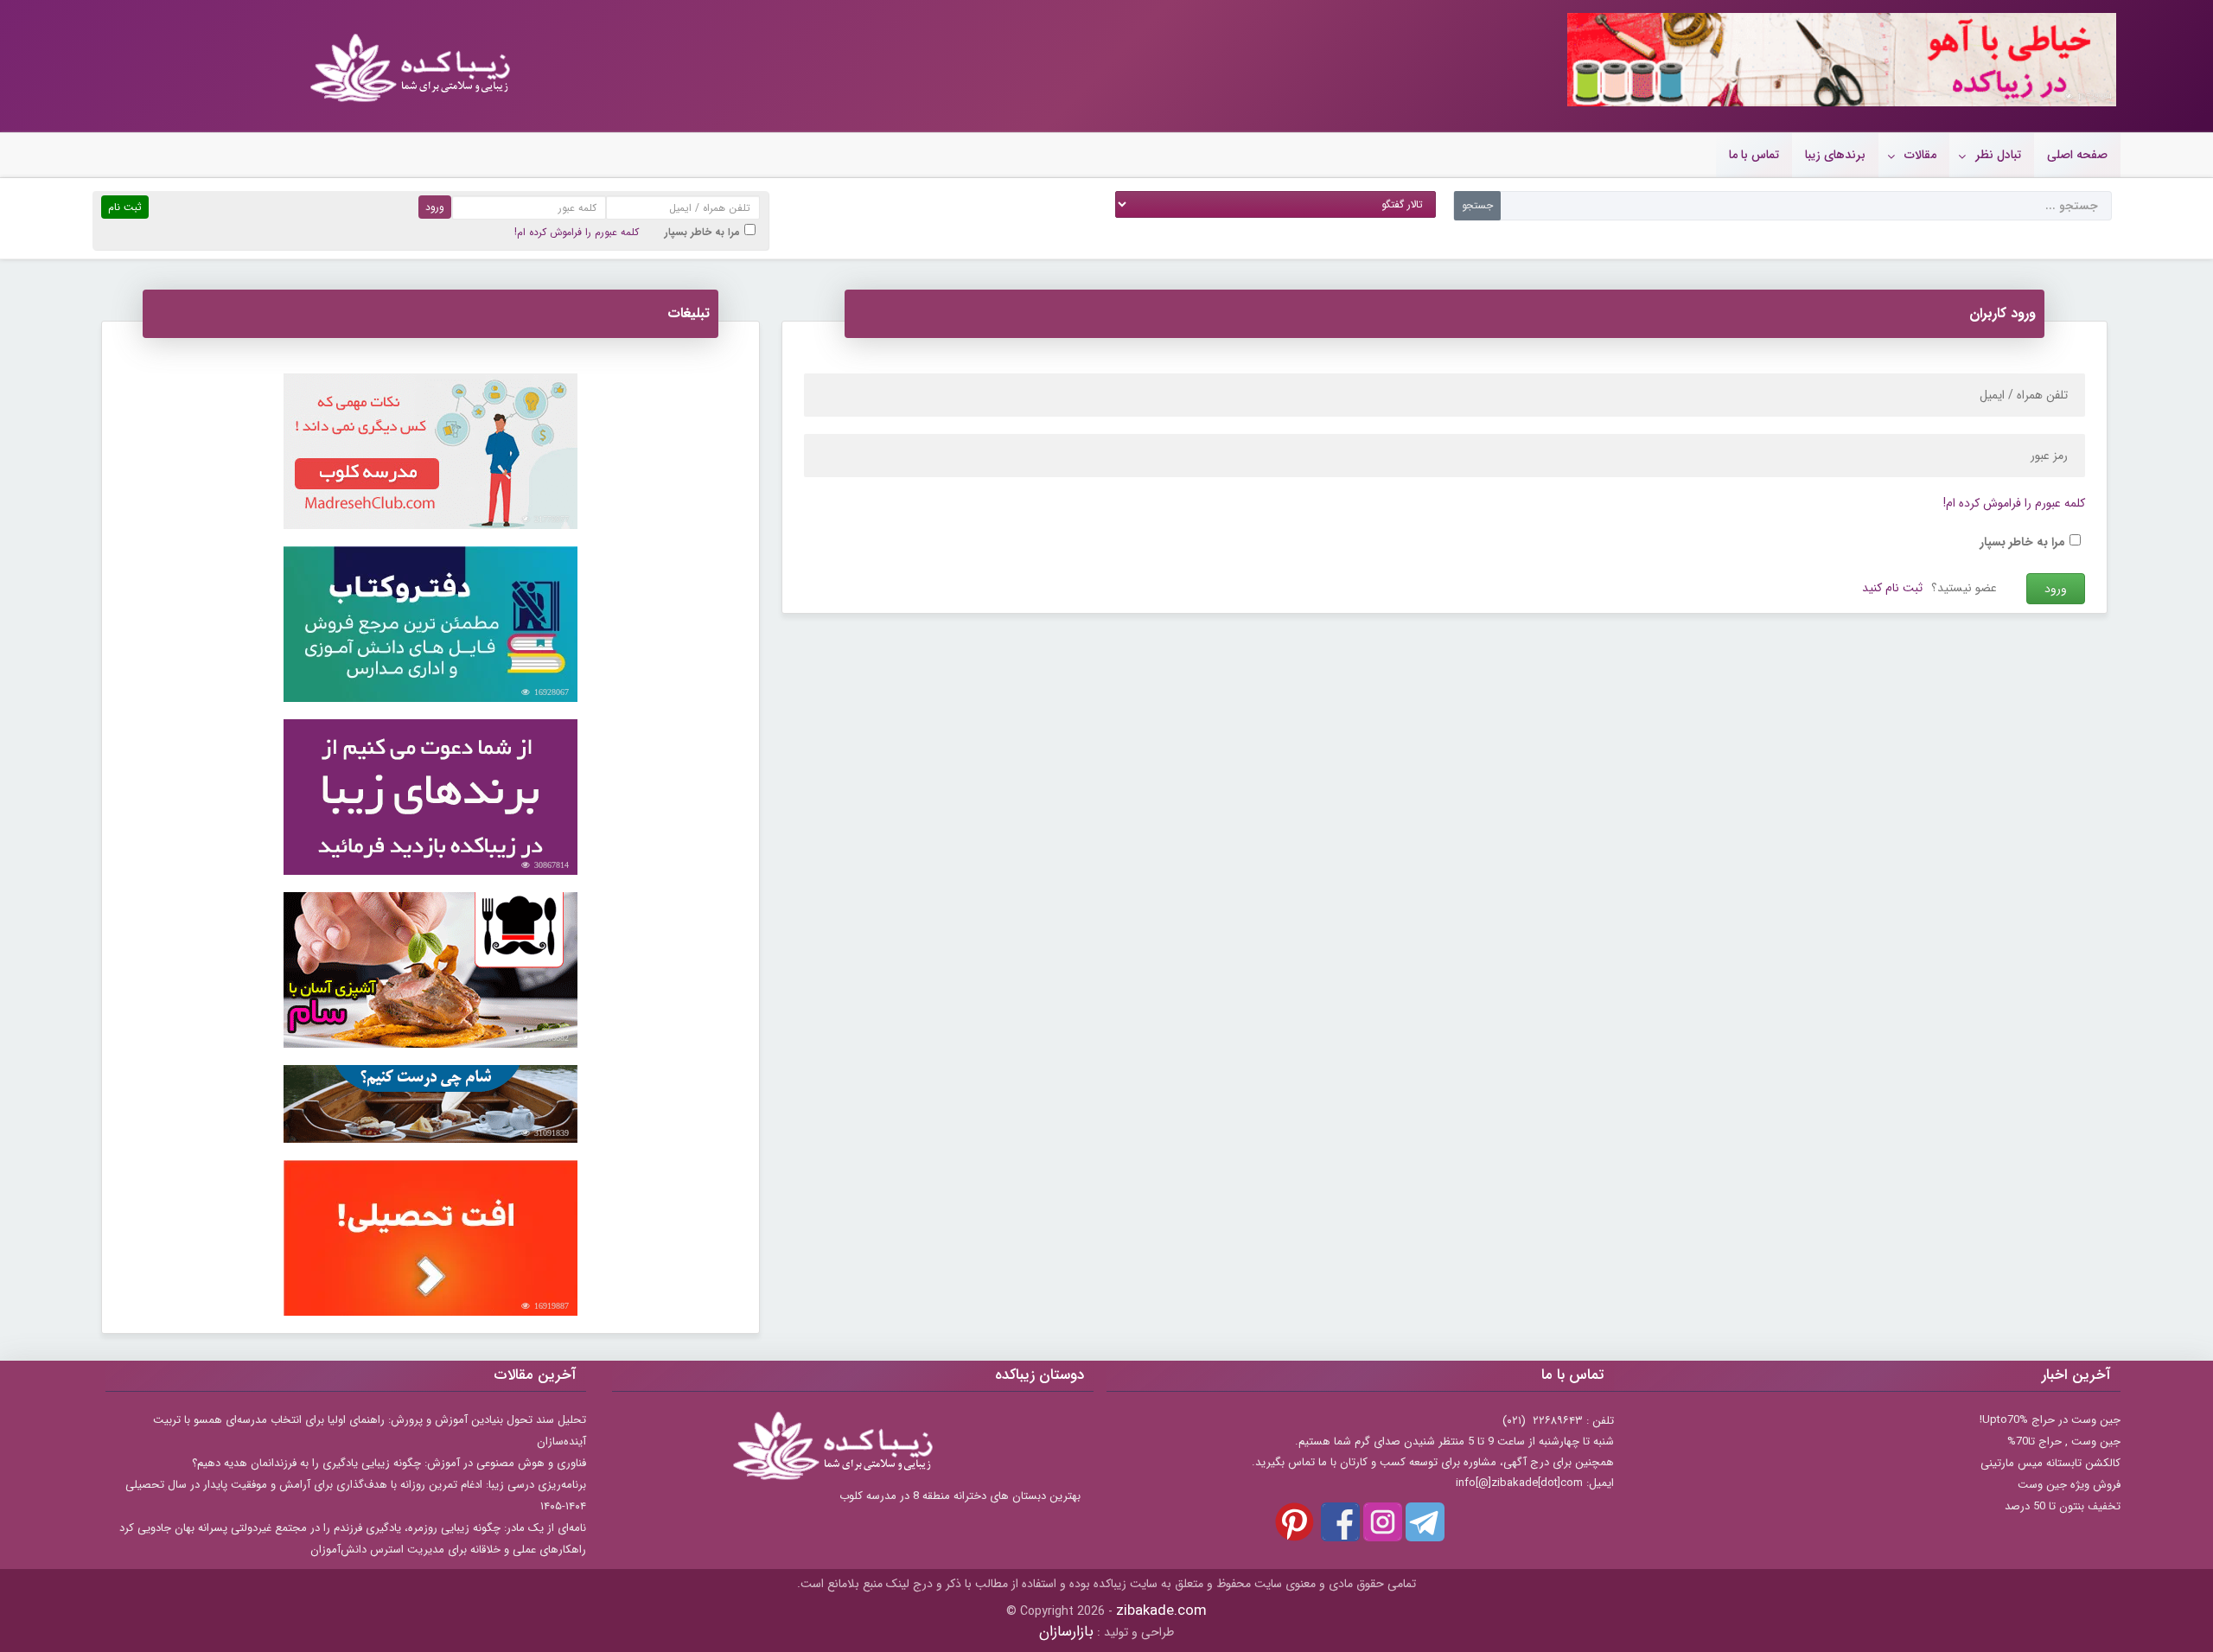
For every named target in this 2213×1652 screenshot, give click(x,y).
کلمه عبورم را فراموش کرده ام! (577, 232)
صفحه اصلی (2077, 155)
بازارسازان (1066, 1632)
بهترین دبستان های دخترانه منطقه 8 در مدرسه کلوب (960, 1496)
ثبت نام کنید (1892, 588)
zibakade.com (1161, 1611)
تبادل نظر (1998, 155)
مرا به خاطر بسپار (702, 232)
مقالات (1920, 155)
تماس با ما (1754, 155)
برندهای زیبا (1835, 155)
